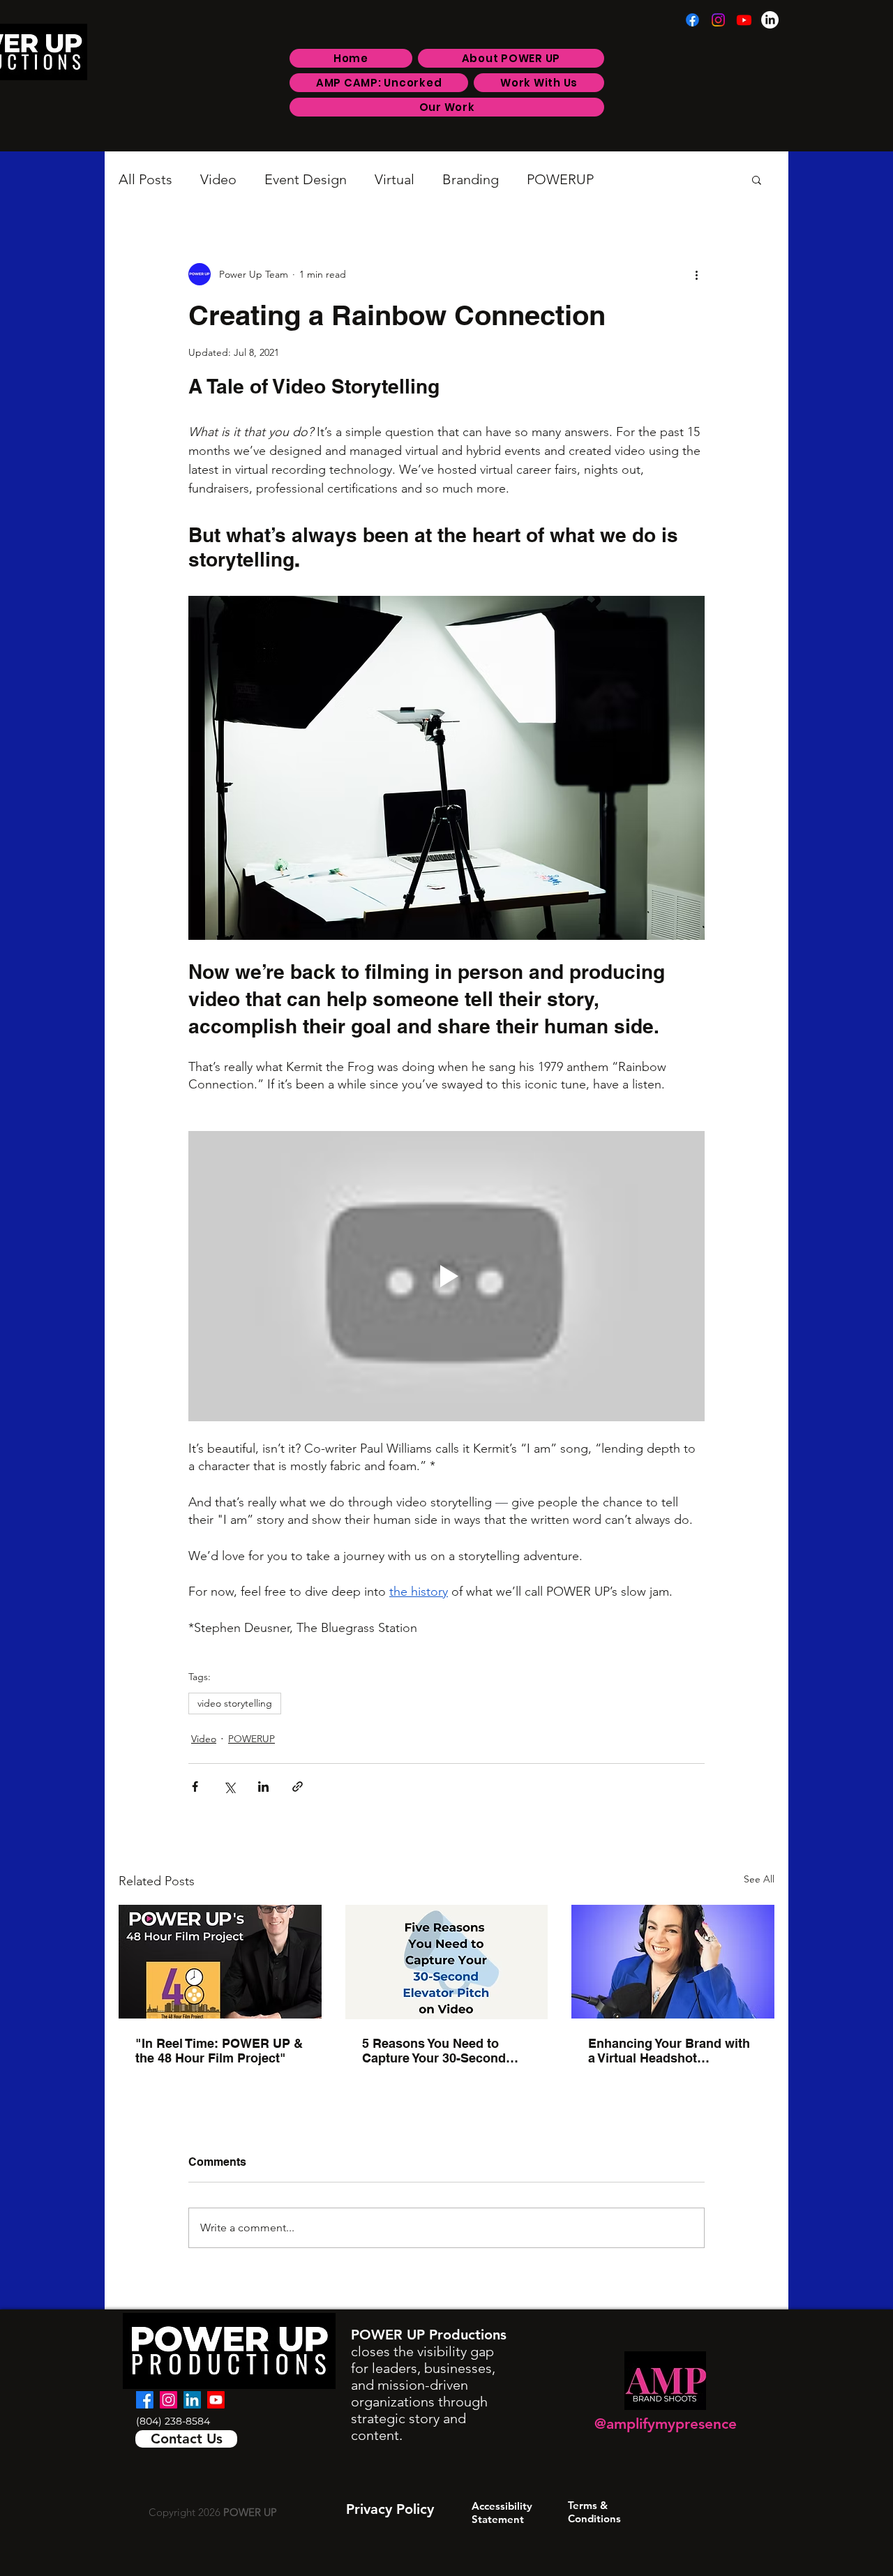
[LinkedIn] (770, 20)
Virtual (395, 179)
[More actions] (696, 274)
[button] (757, 179)
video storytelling (235, 1703)
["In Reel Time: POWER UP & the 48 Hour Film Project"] (220, 1962)
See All (759, 1879)
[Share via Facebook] (195, 1787)
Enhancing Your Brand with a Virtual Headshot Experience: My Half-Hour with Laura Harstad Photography (669, 2051)
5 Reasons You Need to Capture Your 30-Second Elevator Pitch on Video (434, 2051)
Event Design (306, 179)
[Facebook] (692, 20)
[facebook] (145, 2400)
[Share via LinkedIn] (263, 1787)
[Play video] (446, 1276)
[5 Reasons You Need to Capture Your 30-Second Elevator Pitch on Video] (447, 1962)
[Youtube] (744, 20)
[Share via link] (298, 1787)
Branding (471, 179)
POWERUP (560, 179)
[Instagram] (718, 20)
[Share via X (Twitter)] (229, 1787)
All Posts (145, 179)
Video (218, 179)
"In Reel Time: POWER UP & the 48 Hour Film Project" (219, 2051)
